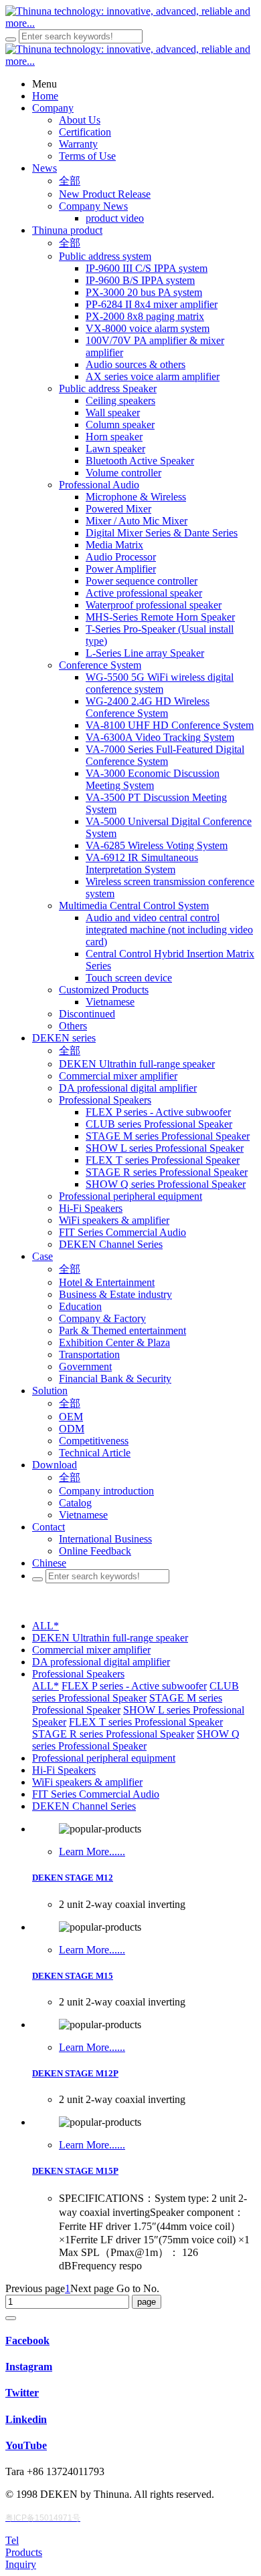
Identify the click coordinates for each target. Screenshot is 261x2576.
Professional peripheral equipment (104, 1758)
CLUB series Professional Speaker (136, 1692)
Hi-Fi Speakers (64, 1770)
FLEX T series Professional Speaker (146, 1722)
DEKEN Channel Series (84, 1806)
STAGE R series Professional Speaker (113, 1734)
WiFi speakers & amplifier (87, 1782)
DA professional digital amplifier (101, 1662)
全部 (70, 181)
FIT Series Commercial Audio (96, 1794)
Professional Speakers (78, 1674)
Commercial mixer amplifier (91, 1650)
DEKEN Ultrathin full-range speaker (110, 1638)
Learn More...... (92, 1851)
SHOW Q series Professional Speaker (136, 1740)
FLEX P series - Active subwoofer (134, 1686)
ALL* (46, 1626)
